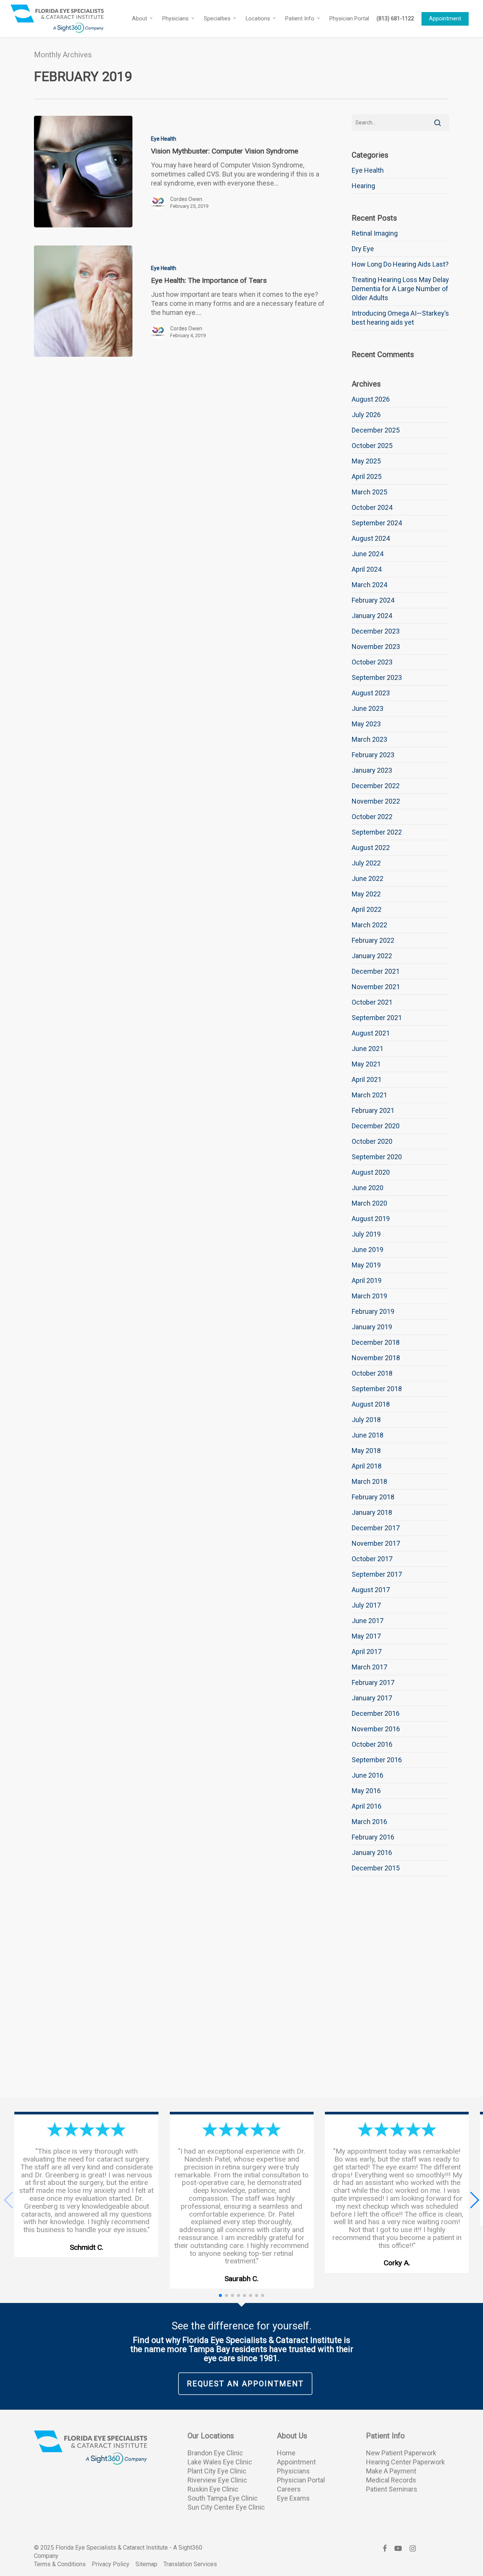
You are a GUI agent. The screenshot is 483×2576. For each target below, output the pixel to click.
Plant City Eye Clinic (217, 2471)
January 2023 (372, 770)
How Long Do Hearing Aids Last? (400, 264)
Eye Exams (293, 2498)
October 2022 (372, 817)
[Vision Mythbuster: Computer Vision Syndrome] (83, 172)
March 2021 (369, 1095)
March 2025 (369, 492)
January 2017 (372, 1698)
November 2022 (376, 801)
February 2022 (373, 940)
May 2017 (366, 1636)
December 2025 (376, 430)
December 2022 (376, 786)
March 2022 (369, 925)
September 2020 (377, 1157)
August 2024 (371, 538)
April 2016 (367, 1806)
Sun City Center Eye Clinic (226, 2507)
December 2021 (376, 971)
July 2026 (366, 415)
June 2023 (368, 708)
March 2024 (369, 585)
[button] (474, 2200)
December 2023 (376, 631)
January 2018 (372, 1512)
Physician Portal (301, 2480)
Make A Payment (391, 2471)
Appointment (296, 2462)
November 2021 (376, 987)
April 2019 (367, 1280)
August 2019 (371, 1219)
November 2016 (376, 1729)
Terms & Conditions (60, 2564)
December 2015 (376, 1868)
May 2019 (366, 1265)
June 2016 (368, 1775)
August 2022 (371, 848)
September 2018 (377, 1389)
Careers (289, 2489)
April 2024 (367, 569)
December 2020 (376, 1126)
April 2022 (367, 909)
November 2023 (376, 647)
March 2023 (369, 739)
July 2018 (366, 1420)
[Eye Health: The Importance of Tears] (83, 301)
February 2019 (373, 1311)
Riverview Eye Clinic (217, 2480)
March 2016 (369, 1822)
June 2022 (368, 878)
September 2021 (377, 1018)
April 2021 (367, 1079)
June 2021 (368, 1049)
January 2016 (372, 1853)
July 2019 (366, 1234)
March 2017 (369, 1667)
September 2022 (377, 832)
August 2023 (371, 693)
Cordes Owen (186, 199)
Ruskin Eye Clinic (213, 2489)
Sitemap (146, 2564)
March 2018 (369, 1481)
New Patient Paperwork (401, 2453)
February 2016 (373, 1837)
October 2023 (372, 662)
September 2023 (377, 677)
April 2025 (367, 476)
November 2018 (376, 1358)
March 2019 (369, 1296)
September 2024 (377, 523)
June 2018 (368, 1435)
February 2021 (373, 1110)
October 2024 (372, 507)
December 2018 (376, 1342)
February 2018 (373, 1497)
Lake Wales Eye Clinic (220, 2462)
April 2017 (367, 1652)
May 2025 (366, 461)
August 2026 (371, 399)
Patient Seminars (392, 2489)
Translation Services (190, 2564)
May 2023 (366, 724)
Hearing (363, 186)
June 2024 (368, 554)
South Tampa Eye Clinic (223, 2498)
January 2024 (372, 616)
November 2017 (376, 1543)
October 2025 (372, 446)
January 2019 (372, 1327)
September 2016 (377, 1760)
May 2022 (366, 894)
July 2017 (366, 1605)
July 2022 (366, 863)
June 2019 (368, 1250)
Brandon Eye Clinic (215, 2453)
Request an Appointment (245, 2384)
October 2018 (372, 1373)
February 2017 (373, 1682)
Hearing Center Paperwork (405, 2462)
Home (286, 2453)
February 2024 (373, 600)
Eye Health (164, 139)
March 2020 (369, 1203)
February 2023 (373, 755)
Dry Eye (363, 249)
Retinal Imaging (375, 233)
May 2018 (366, 1451)
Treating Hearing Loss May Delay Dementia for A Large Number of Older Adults (400, 289)
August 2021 (371, 1033)
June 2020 (368, 1188)
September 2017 (377, 1574)
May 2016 (366, 1791)
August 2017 (371, 1590)
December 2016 (376, 1713)
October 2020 (372, 1141)
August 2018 (371, 1404)
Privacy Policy (111, 2564)
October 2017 (372, 1559)
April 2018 (367, 1466)
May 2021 (366, 1064)
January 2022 (372, 956)
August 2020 (371, 1172)
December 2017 (376, 1528)
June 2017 (368, 1621)
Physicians (293, 2471)
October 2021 (372, 1002)
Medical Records (391, 2480)
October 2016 (372, 1744)
